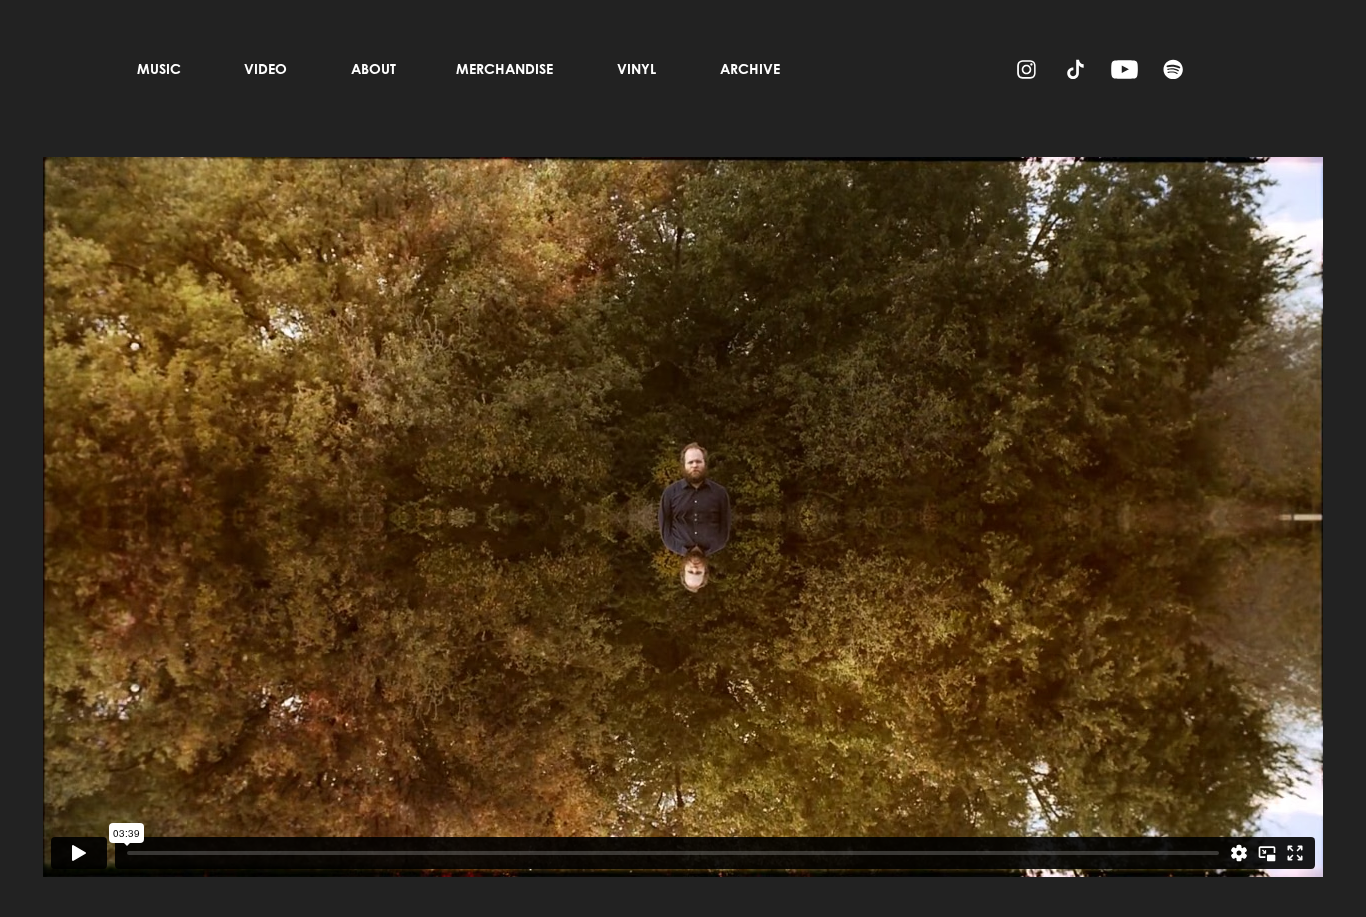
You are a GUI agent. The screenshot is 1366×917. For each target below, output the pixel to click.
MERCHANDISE (504, 68)
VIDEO (265, 68)
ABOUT (373, 68)
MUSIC (159, 68)
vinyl (636, 68)
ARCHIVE (750, 68)
